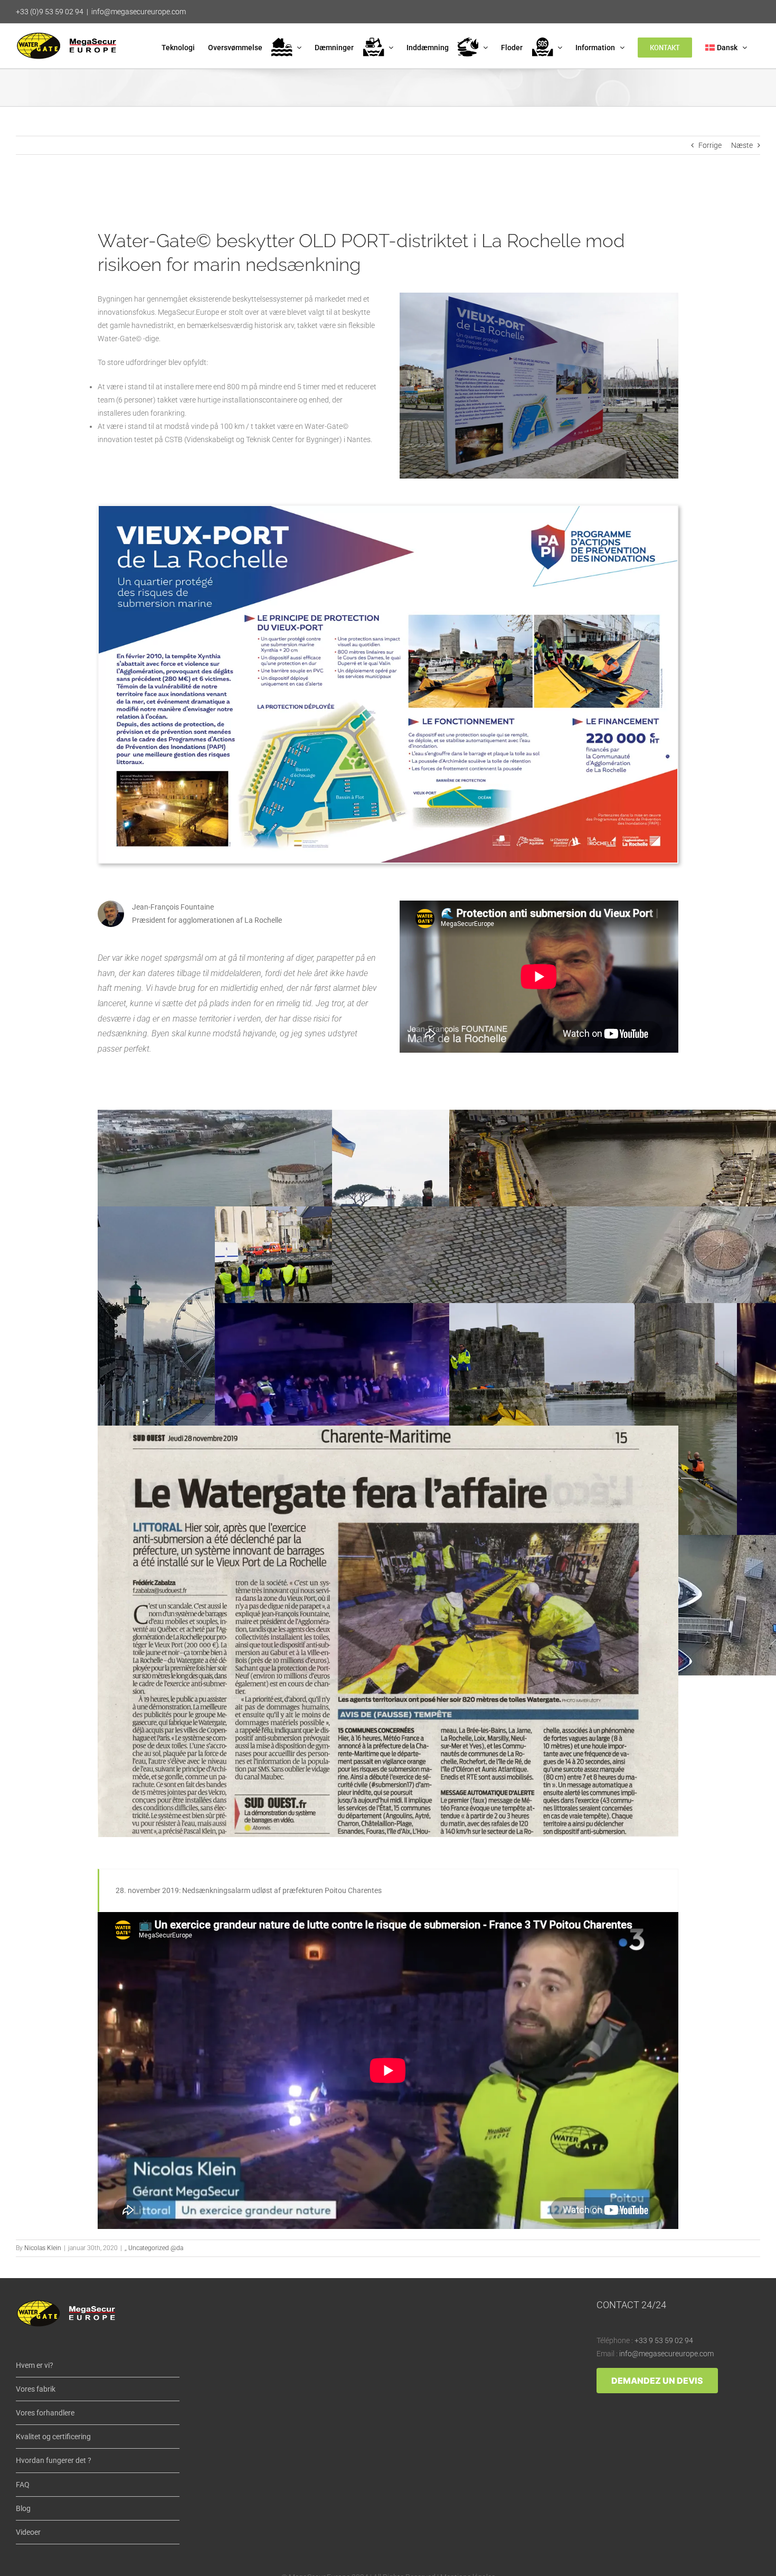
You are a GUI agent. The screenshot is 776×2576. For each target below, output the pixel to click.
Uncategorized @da (156, 2248)
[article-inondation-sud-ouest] (388, 1429)
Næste (742, 145)
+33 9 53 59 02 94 (664, 2340)
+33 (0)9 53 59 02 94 (50, 12)
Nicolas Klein (43, 2248)
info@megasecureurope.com (139, 12)
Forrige (710, 145)
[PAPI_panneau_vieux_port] (388, 510)
